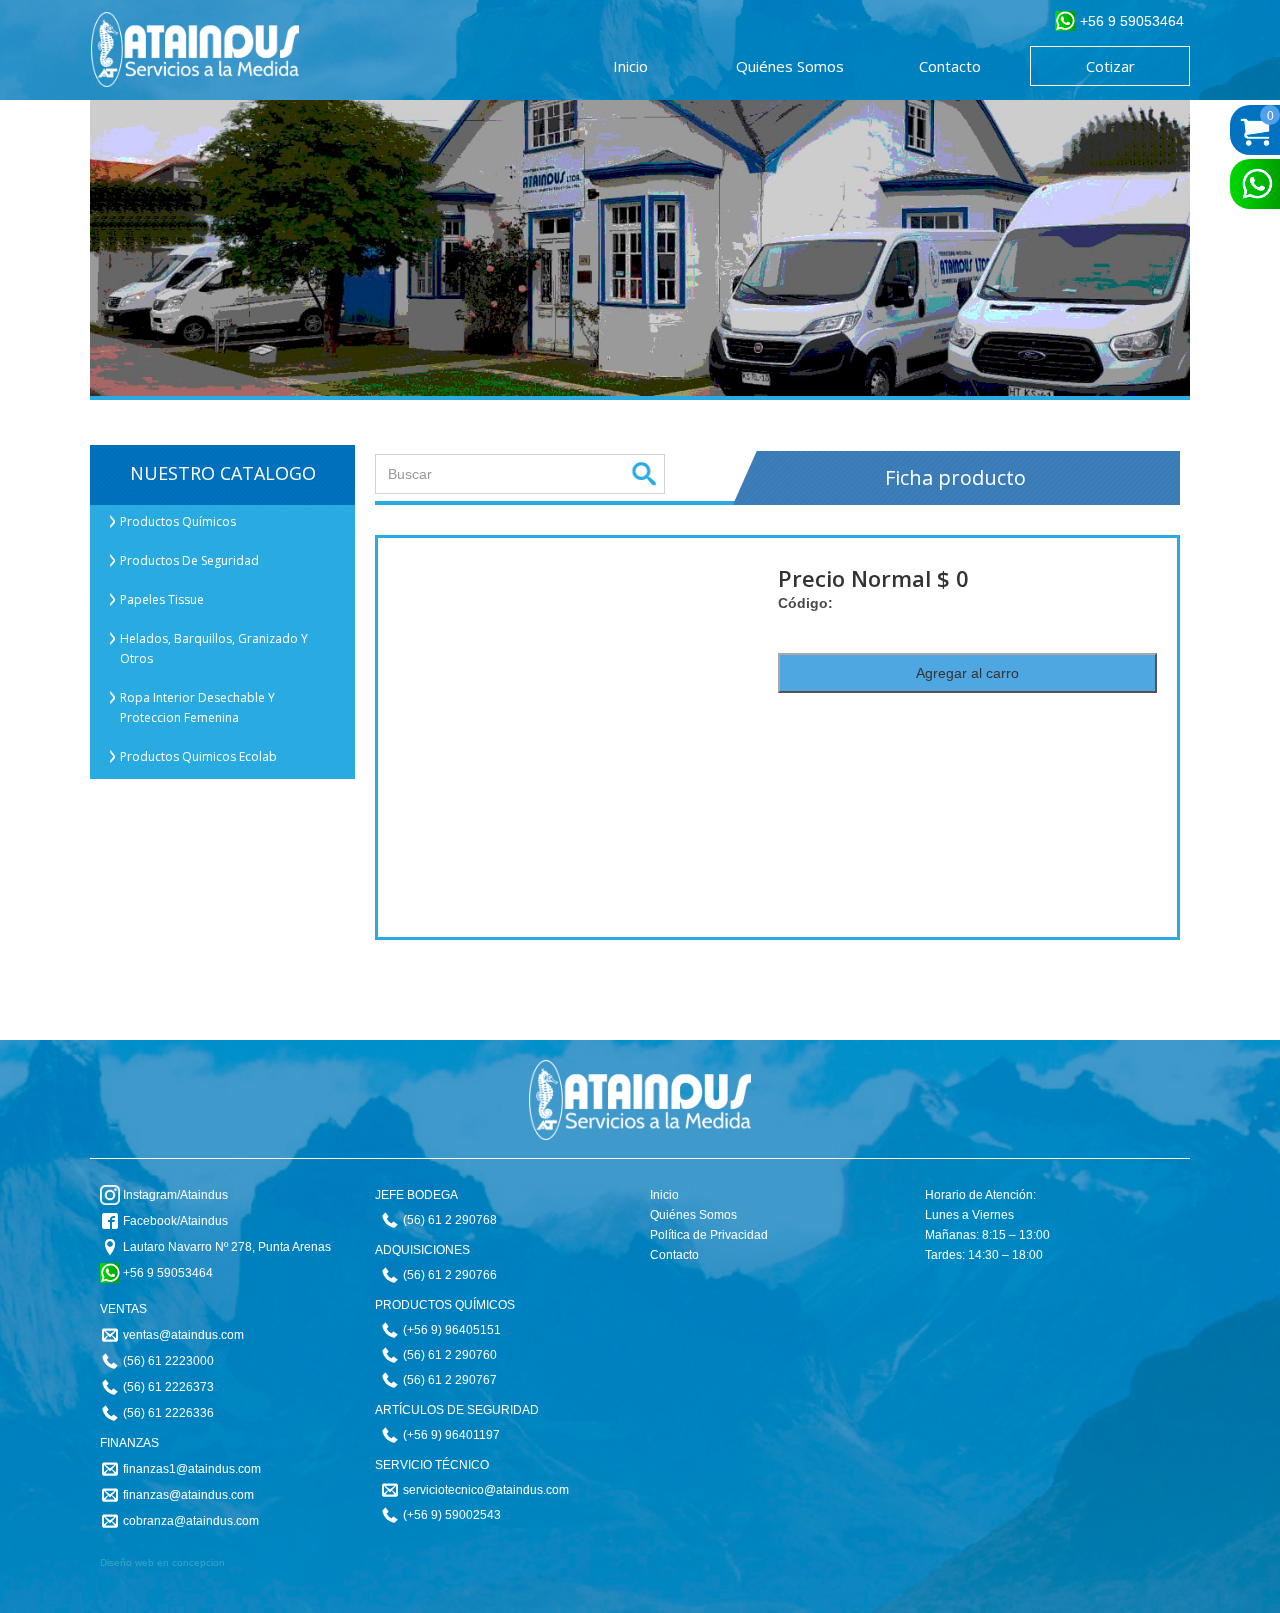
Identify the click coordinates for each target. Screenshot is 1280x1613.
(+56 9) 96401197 (451, 1435)
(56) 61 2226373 (168, 1387)
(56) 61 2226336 (168, 1413)
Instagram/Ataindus (175, 1195)
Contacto (674, 1255)
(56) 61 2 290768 (450, 1220)
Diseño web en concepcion (162, 1562)
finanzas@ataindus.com (188, 1495)
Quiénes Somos (693, 1215)
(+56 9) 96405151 (452, 1330)
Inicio (664, 1195)
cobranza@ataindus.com (191, 1521)
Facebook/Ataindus (175, 1221)
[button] (222, 522)
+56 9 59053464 (168, 1273)
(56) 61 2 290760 (450, 1355)
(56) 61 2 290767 (450, 1380)
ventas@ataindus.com (183, 1335)
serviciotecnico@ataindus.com (486, 1490)
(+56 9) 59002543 (452, 1515)
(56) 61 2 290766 (450, 1275)
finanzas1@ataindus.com (192, 1469)
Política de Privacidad (709, 1235)
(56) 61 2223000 (168, 1361)
